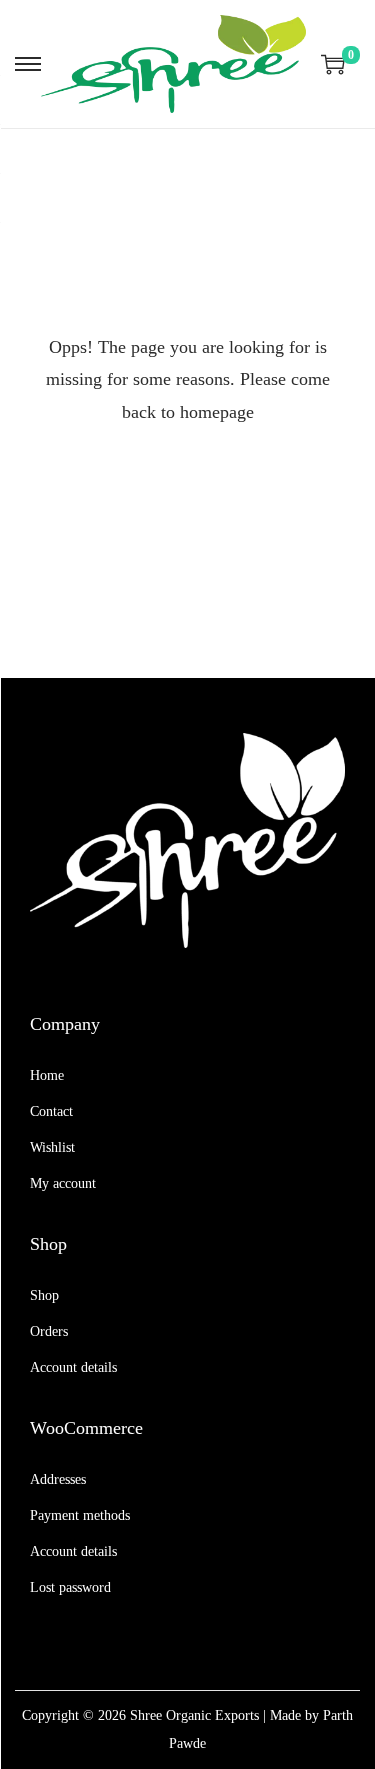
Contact (51, 1111)
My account (63, 1183)
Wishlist (52, 1147)
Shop (44, 1295)
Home (47, 1075)
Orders (49, 1331)
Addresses (58, 1479)
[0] (333, 64)
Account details (73, 1367)
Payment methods (80, 1515)
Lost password (70, 1587)
